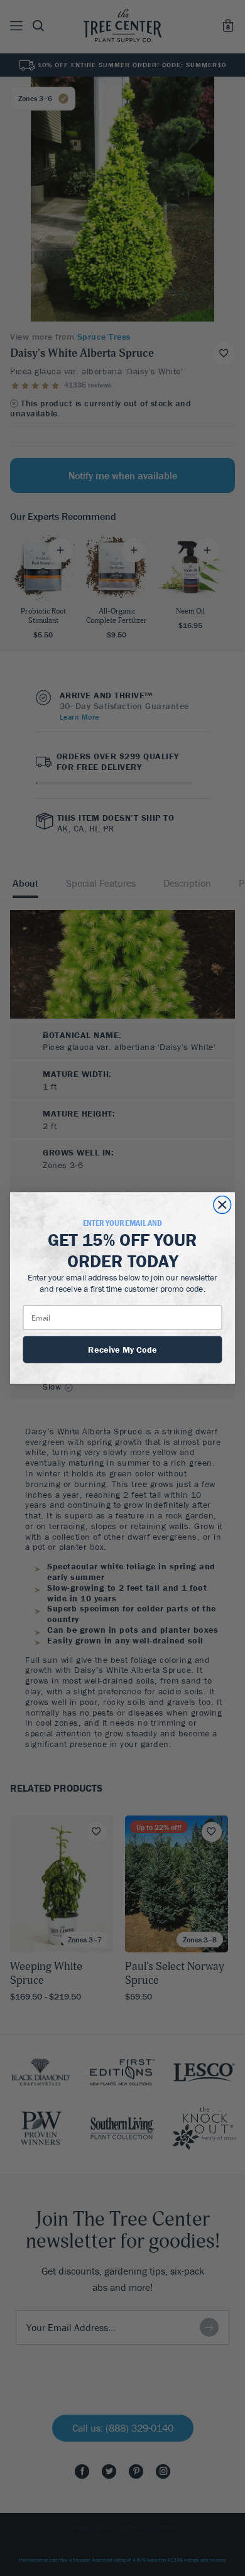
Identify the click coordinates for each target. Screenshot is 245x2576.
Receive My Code (122, 1349)
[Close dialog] (222, 1205)
